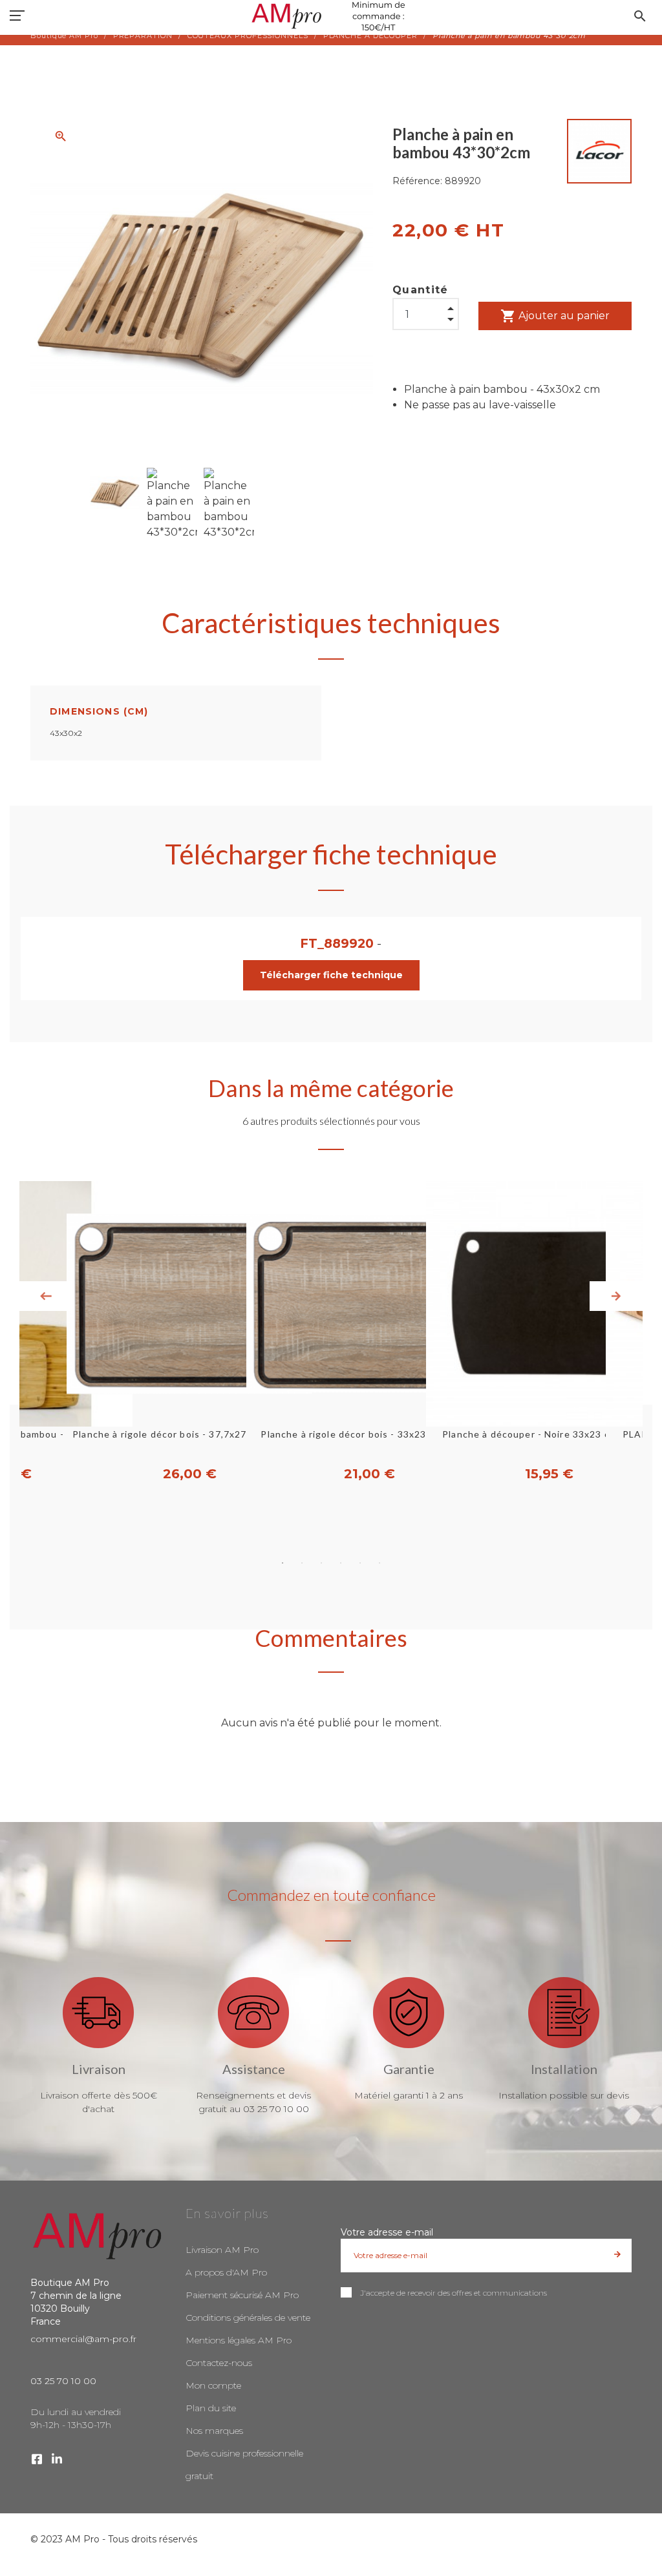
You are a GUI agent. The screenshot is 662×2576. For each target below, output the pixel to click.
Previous (46, 1296)
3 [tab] (321, 1563)
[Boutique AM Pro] (331, 16)
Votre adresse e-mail (387, 2232)
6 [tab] (379, 1563)
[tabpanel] (331, 1332)
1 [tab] (283, 1563)
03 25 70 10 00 (63, 2381)
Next (616, 1296)
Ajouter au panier (555, 316)
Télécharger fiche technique (331, 975)
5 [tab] (360, 1563)
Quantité (421, 290)
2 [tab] (302, 1563)
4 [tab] (341, 1563)
